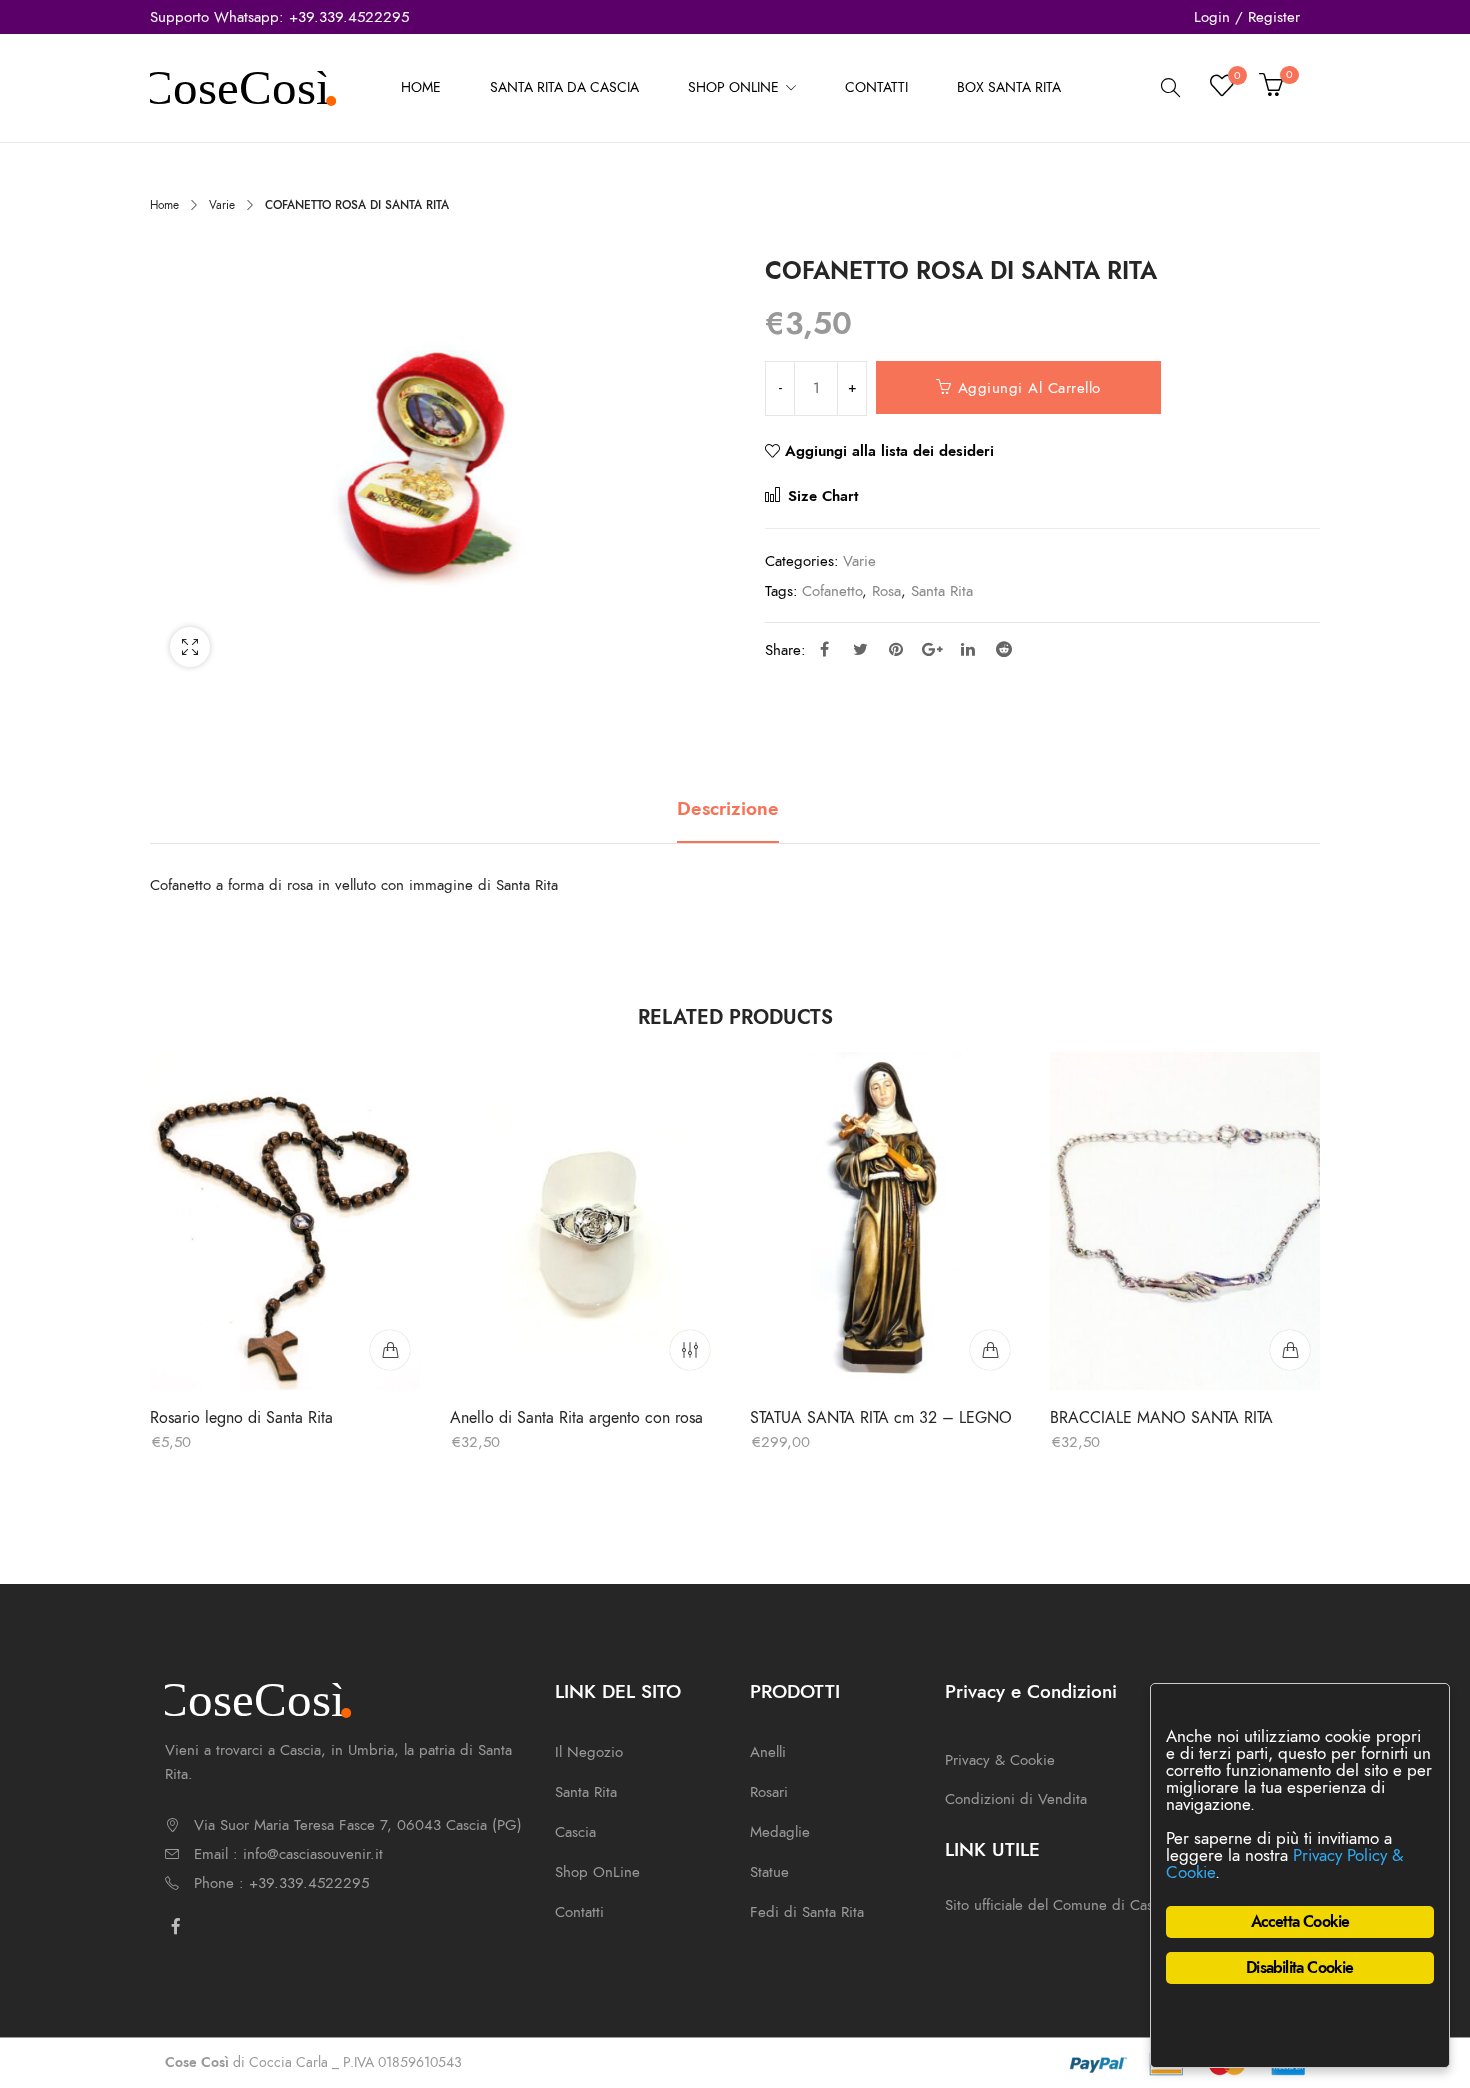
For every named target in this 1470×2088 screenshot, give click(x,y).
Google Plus (932, 649)
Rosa (886, 591)
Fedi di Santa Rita (807, 1912)
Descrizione (728, 809)
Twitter (860, 649)
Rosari (769, 1792)
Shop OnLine (597, 1872)
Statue (769, 1872)
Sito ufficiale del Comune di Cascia (1058, 1905)
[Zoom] (190, 647)
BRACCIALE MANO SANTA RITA (1161, 1418)
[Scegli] (690, 1350)
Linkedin (968, 649)
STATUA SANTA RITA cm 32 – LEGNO (881, 1418)
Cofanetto (832, 591)
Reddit (1004, 649)
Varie (222, 205)
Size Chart (820, 496)
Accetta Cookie (1300, 1922)
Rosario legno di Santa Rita (241, 1418)
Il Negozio (589, 1752)
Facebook (824, 649)
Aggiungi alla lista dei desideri (889, 451)
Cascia (575, 1832)
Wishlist (1236, 78)
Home (164, 205)
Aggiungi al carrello (1029, 388)
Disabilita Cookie (1299, 1968)
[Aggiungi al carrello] (390, 1350)
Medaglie (780, 1832)
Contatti (579, 1912)
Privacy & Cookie (1000, 1760)
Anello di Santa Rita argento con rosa (576, 1418)
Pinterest (896, 649)
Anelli (768, 1752)
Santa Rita (942, 591)
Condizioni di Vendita (1016, 1799)
